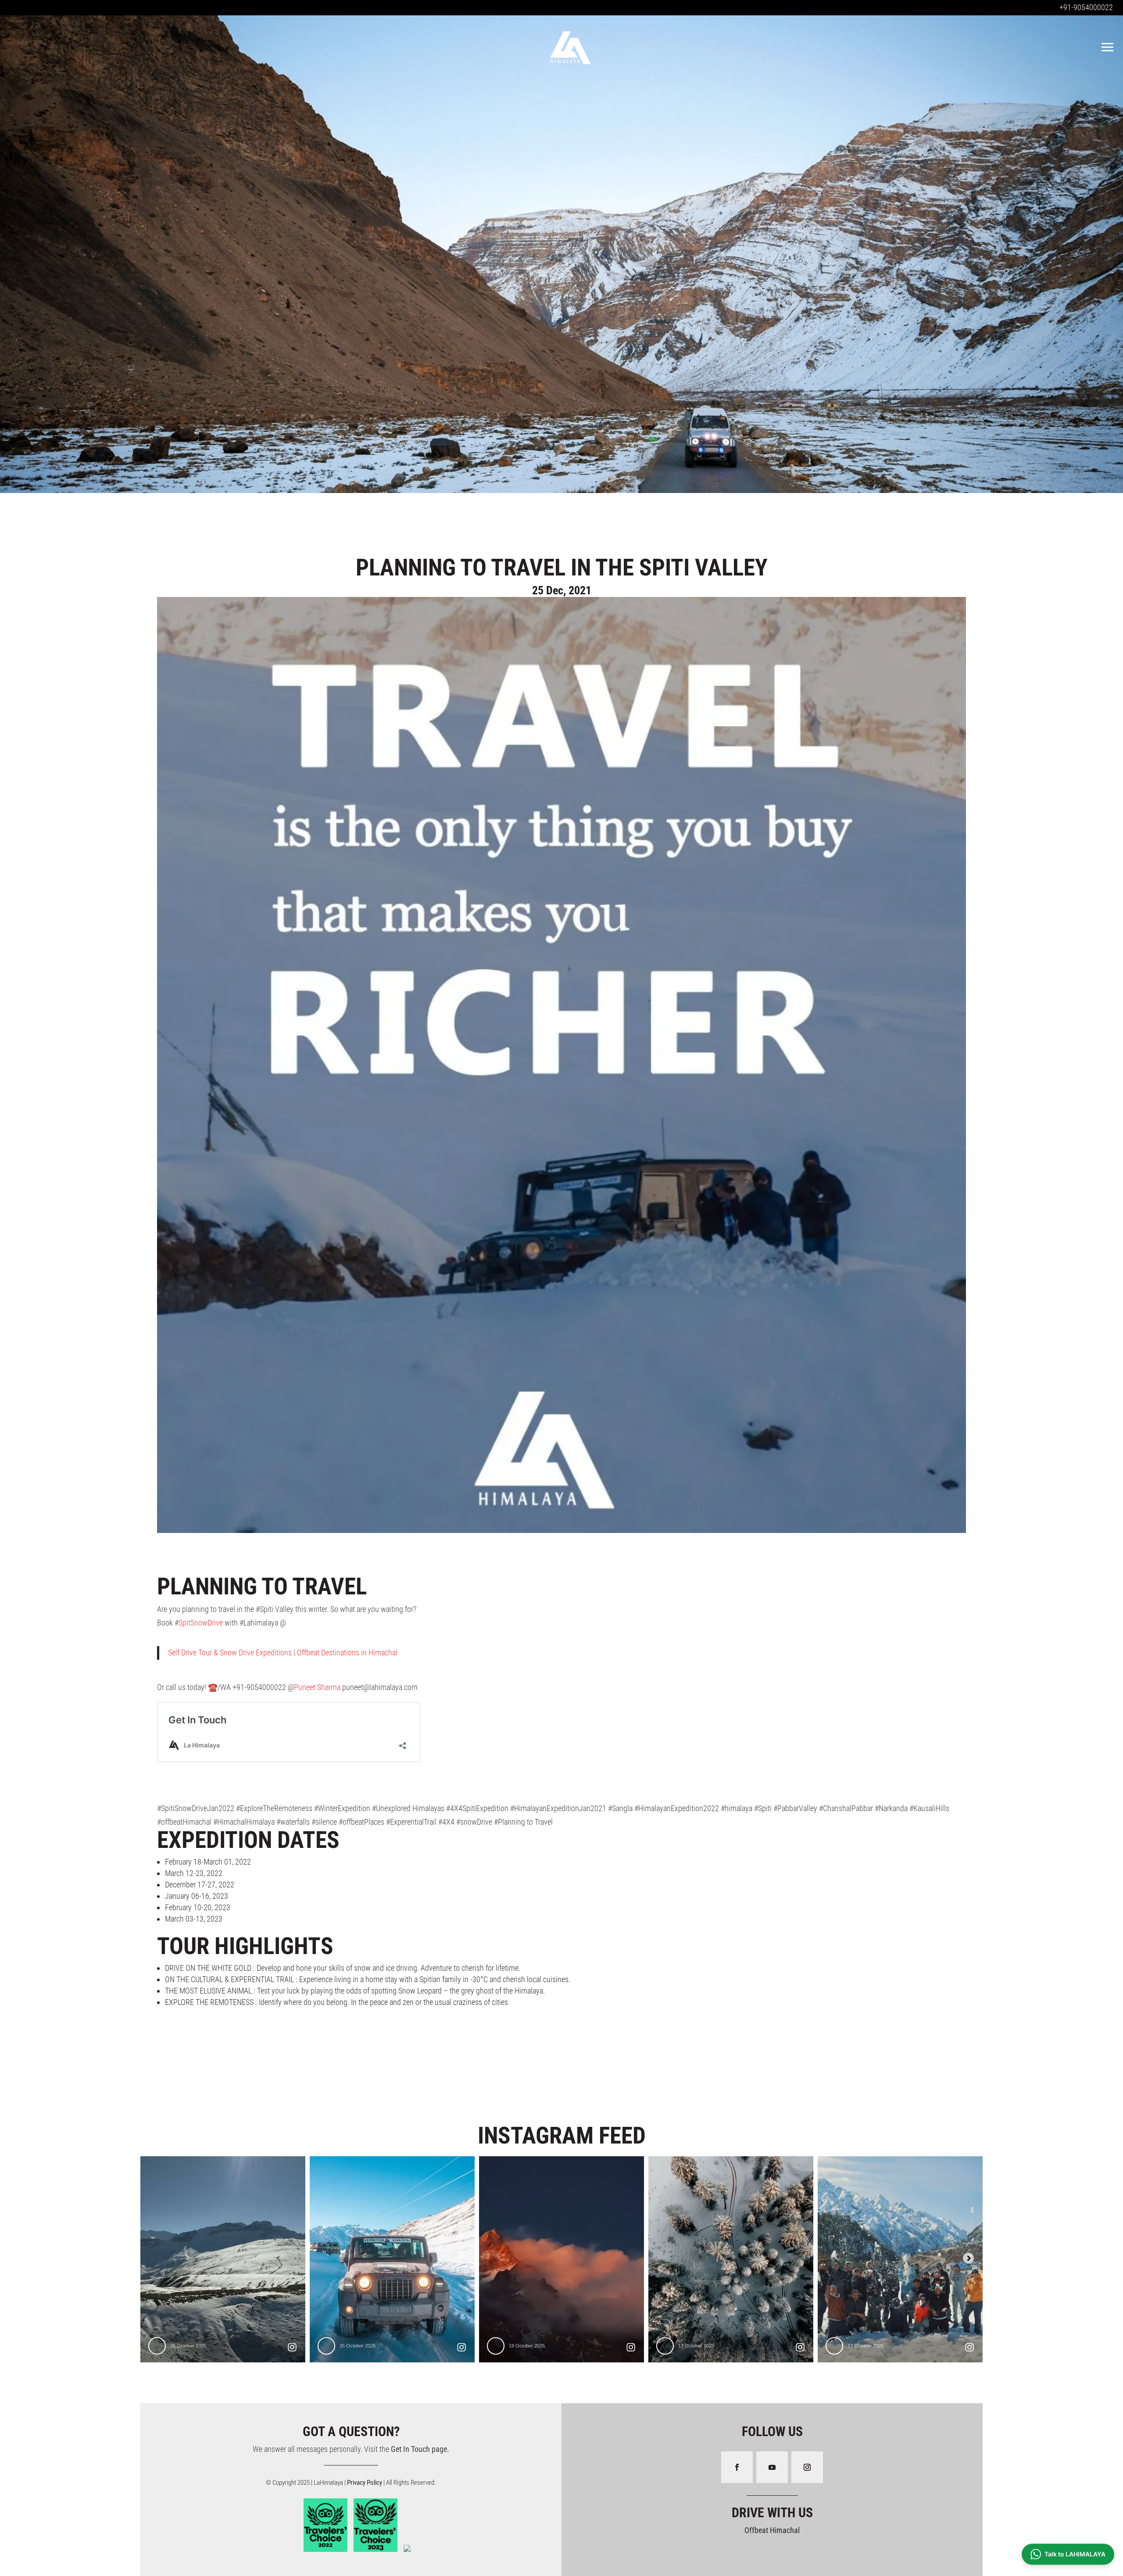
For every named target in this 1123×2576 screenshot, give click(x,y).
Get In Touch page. (420, 2449)
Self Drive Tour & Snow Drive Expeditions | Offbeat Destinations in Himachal (283, 1652)
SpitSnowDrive (201, 1623)
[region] (561, 252)
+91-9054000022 (1086, 7)
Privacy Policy (365, 2483)
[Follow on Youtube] (772, 2467)
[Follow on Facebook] (737, 2467)
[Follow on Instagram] (807, 2467)
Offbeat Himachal (772, 2530)
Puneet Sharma (317, 1687)
